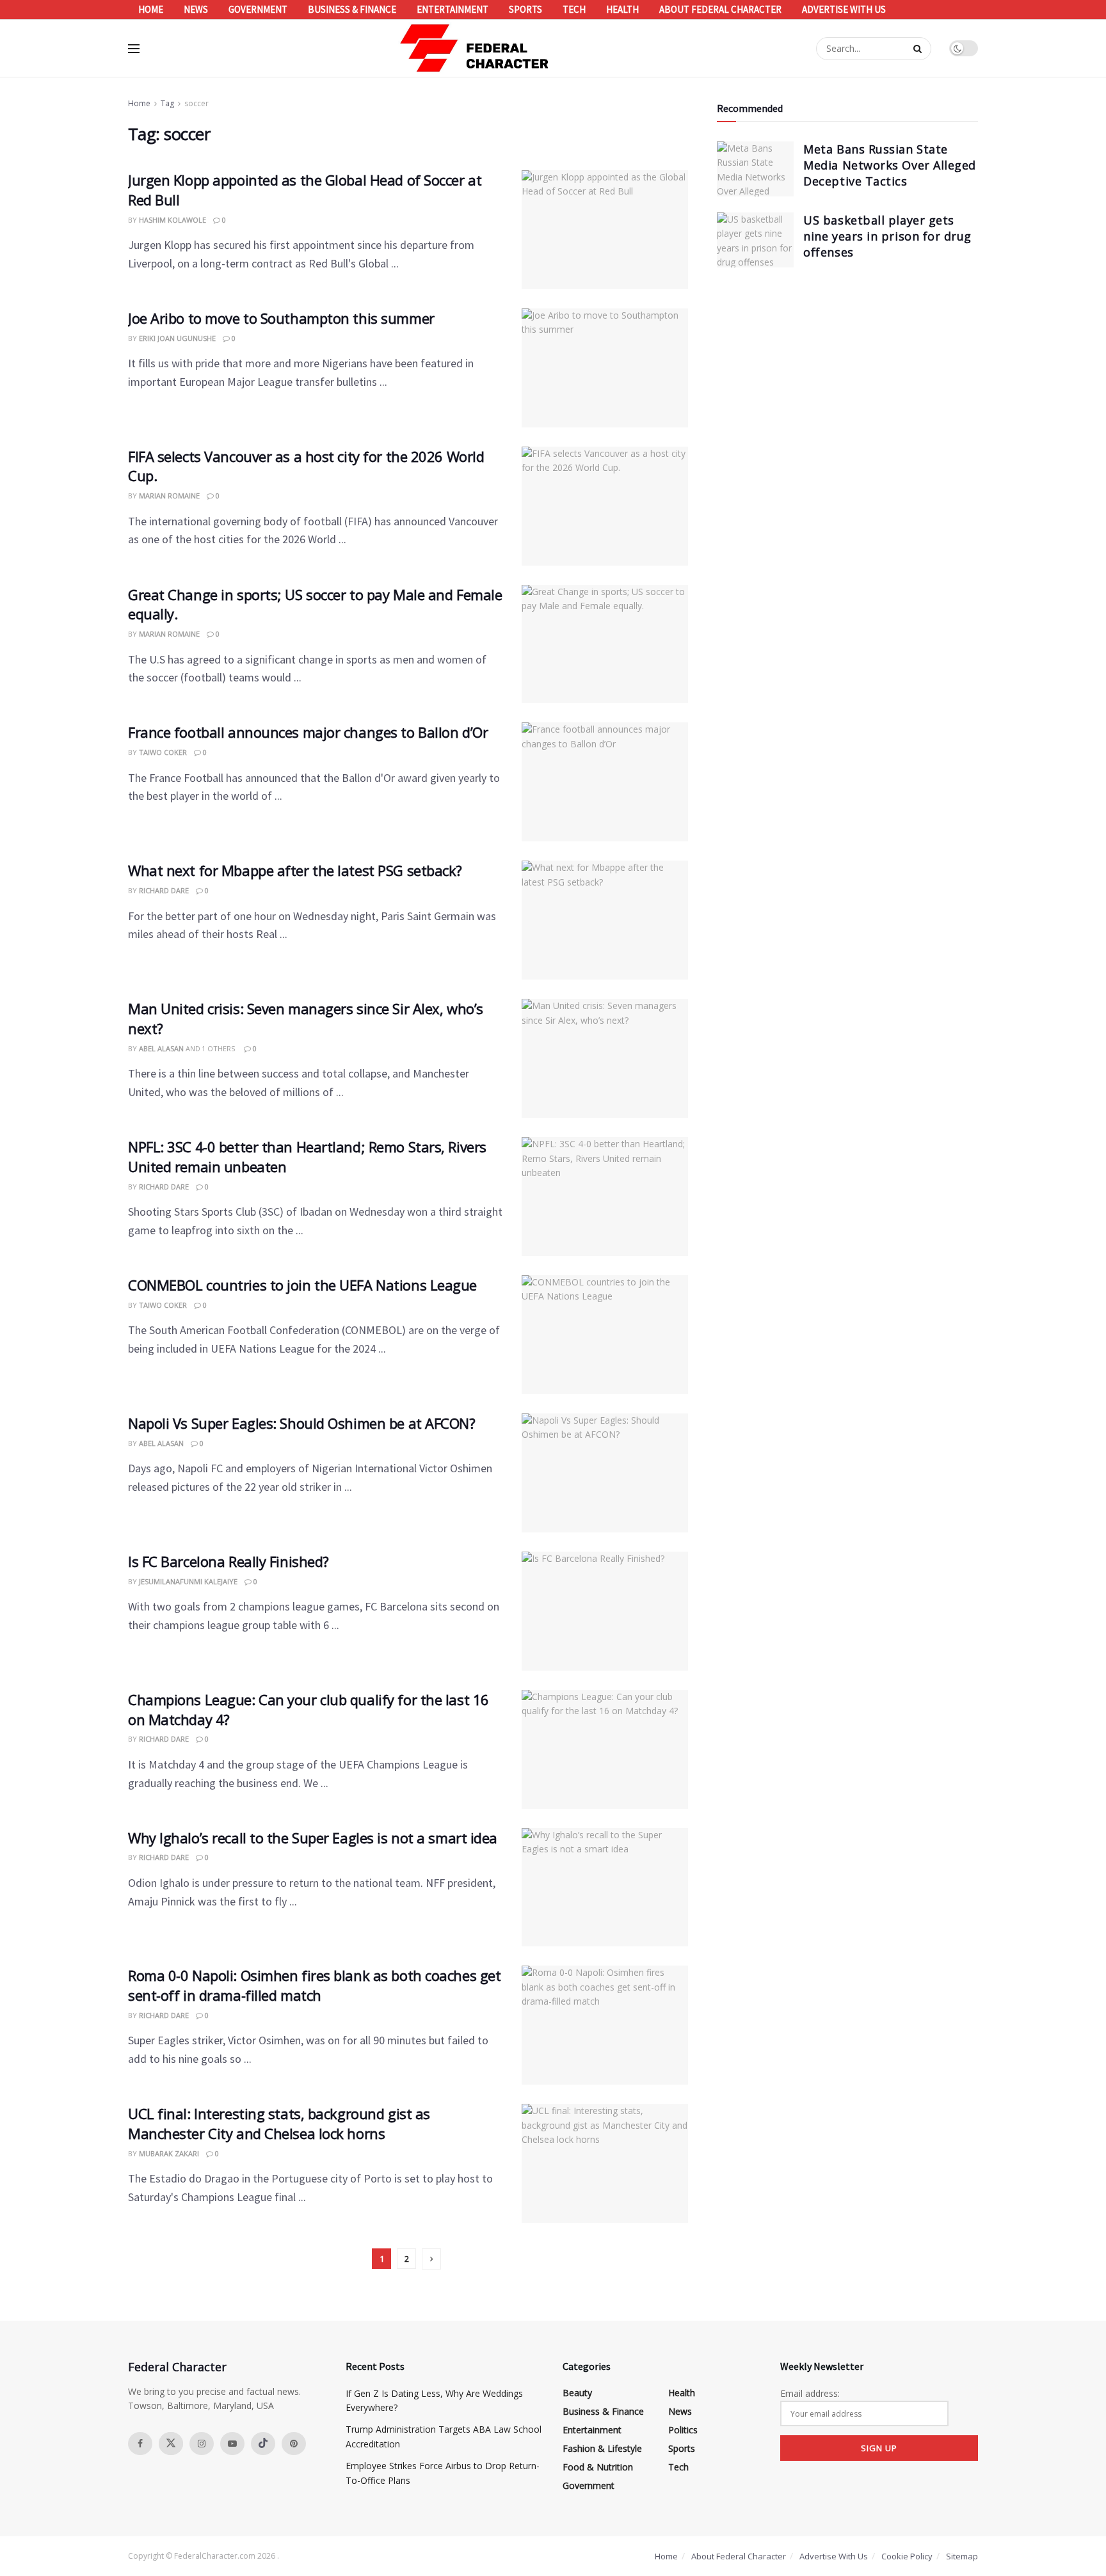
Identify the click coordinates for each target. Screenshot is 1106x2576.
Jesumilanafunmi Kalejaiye (188, 1581)
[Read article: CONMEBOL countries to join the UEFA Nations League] (605, 1335)
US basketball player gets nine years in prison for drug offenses (887, 236)
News (196, 9)
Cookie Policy (907, 2556)
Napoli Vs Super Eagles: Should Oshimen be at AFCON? (302, 1423)
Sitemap (962, 2556)
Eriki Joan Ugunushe (177, 338)
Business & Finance (352, 9)
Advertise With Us (844, 9)
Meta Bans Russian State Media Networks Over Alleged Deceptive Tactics (890, 165)
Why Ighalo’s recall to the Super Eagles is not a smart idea (313, 1838)
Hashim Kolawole (172, 220)
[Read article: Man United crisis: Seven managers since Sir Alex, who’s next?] (605, 1058)
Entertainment (453, 9)
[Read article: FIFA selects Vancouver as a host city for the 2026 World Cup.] (605, 506)
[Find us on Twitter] (171, 2444)
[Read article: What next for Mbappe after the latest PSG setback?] (605, 920)
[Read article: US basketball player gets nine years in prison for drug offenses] (755, 240)
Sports (525, 9)
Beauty (577, 2393)
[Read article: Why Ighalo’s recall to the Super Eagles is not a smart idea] (605, 1888)
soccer (196, 103)
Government (258, 9)
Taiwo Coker (163, 752)
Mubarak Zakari (169, 2153)
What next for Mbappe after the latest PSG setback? (295, 870)
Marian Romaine (169, 496)
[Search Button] (919, 49)
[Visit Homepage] (475, 48)
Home (151, 9)
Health (622, 9)
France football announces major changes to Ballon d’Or (308, 732)
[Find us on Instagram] (202, 2444)
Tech (574, 9)
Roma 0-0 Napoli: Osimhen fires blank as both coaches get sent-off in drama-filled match (314, 1985)
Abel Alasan (161, 1048)
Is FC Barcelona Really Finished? (228, 1561)
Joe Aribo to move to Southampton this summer (281, 318)
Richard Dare (164, 890)
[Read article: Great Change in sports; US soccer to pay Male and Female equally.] (605, 644)
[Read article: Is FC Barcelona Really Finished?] (605, 1611)
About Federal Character (720, 9)
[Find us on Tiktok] (263, 2444)
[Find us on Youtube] (232, 2444)
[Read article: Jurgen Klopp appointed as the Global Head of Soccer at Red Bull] (605, 230)
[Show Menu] (134, 49)
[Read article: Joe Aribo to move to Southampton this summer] (605, 368)
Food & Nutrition (598, 2467)
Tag (167, 103)
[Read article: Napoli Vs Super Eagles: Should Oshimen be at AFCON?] (605, 1473)
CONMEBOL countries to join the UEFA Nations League (302, 1285)
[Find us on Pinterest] (294, 2444)
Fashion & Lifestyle (602, 2448)
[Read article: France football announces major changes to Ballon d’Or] (605, 782)
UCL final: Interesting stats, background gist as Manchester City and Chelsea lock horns (279, 2123)
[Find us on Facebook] (140, 2444)
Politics (683, 2430)
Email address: (810, 2393)
